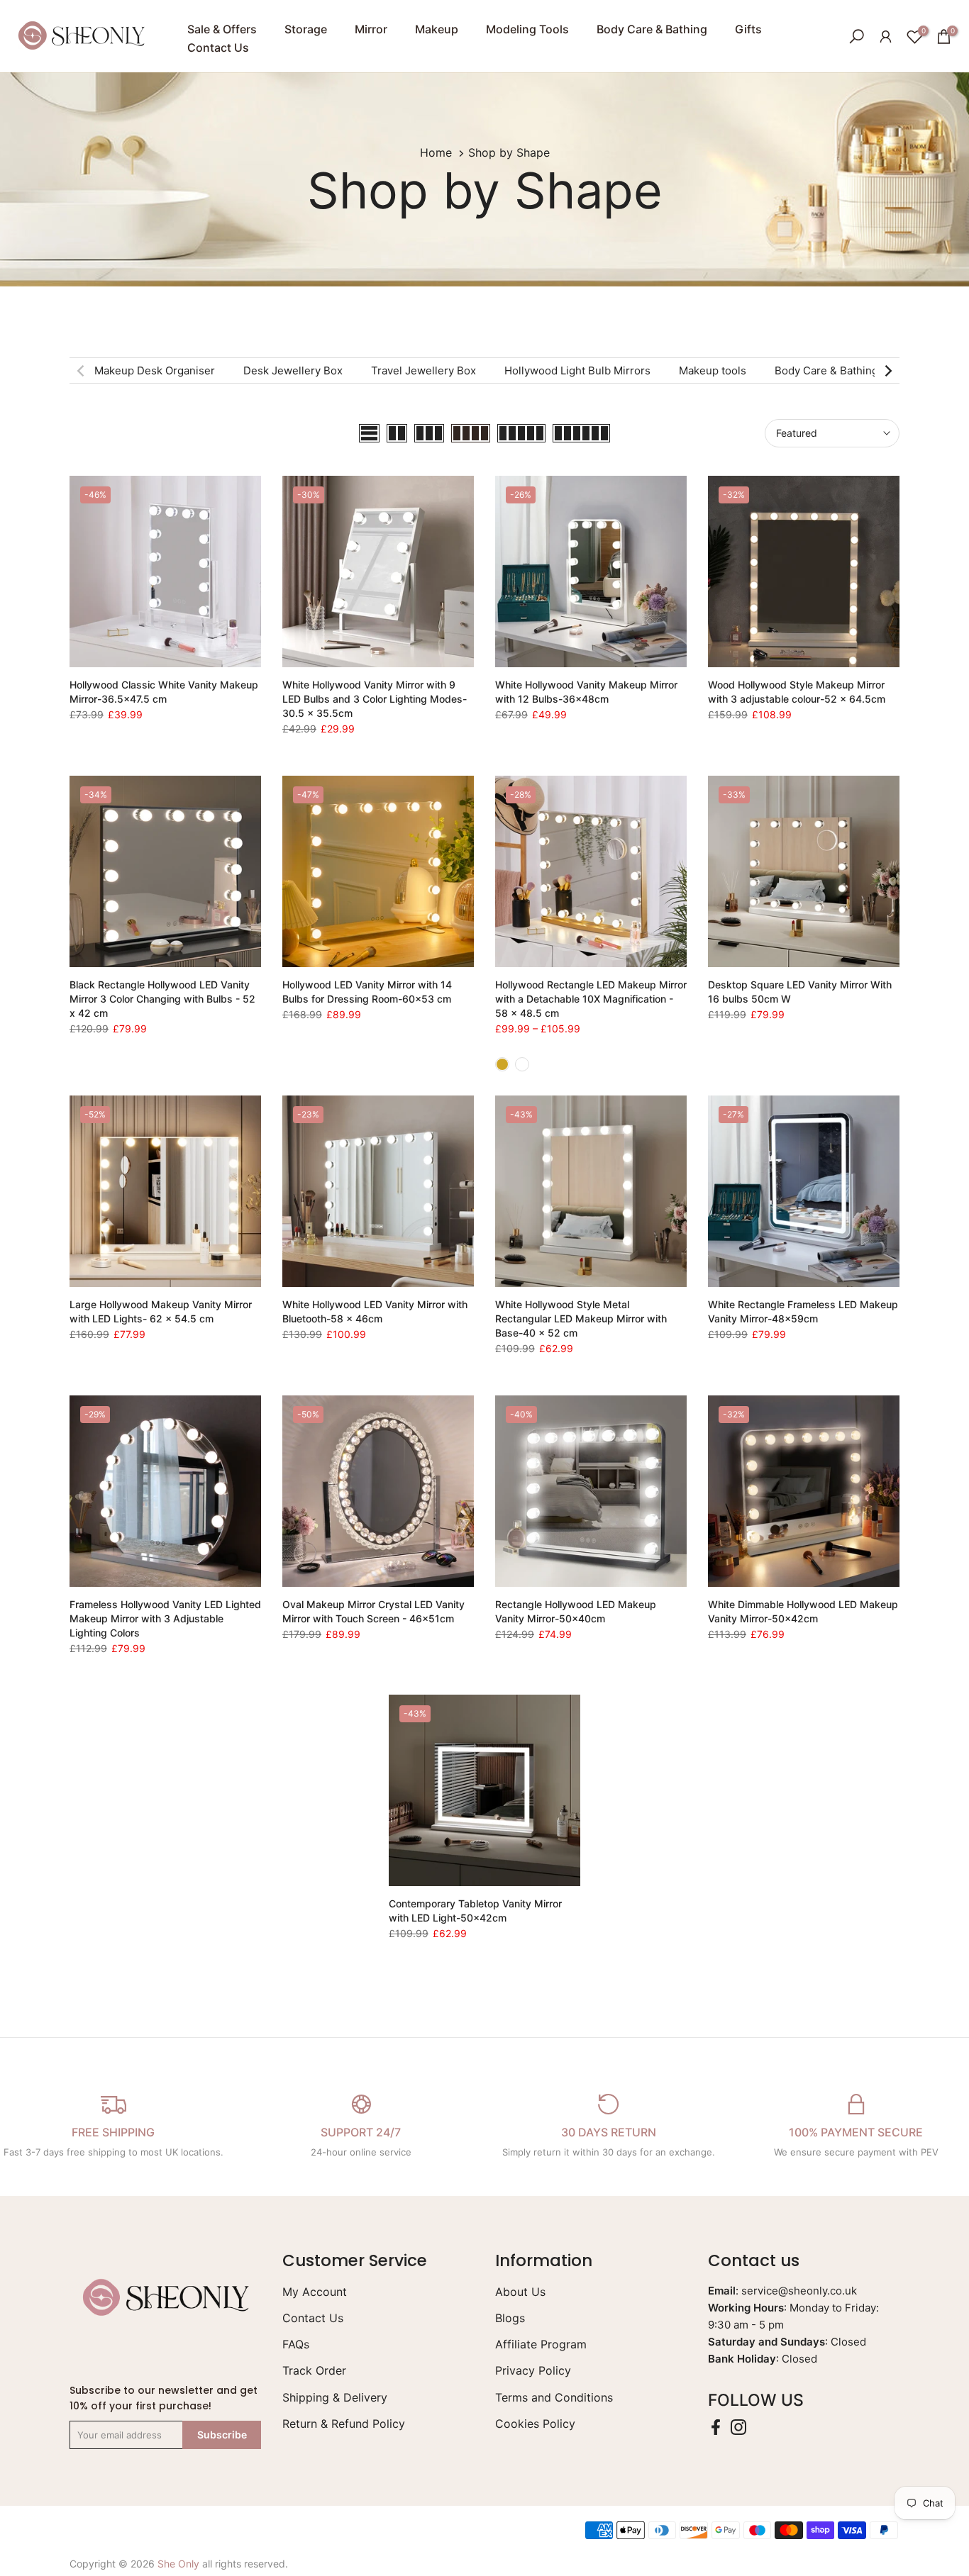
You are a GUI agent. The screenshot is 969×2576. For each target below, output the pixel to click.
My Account (315, 2292)
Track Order (314, 2370)
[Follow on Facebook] (716, 2427)
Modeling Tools (527, 29)
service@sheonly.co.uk (799, 2291)
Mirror (371, 29)
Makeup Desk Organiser (155, 370)
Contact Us (218, 48)
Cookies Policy (535, 2424)
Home (436, 152)
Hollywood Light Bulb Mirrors (577, 370)
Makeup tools (713, 370)
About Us (520, 2292)
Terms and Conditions (554, 2397)
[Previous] (82, 371)
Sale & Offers (222, 29)
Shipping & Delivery (335, 2397)
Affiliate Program (541, 2344)
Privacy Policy (533, 2370)
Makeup (437, 29)
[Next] (887, 371)
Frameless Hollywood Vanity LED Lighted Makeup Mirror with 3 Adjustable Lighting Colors (165, 1618)
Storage (306, 29)
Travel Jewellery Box (423, 370)
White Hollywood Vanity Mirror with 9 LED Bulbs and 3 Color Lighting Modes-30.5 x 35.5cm (375, 699)
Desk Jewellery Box (293, 370)
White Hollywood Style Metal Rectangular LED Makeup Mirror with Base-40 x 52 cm (581, 1318)
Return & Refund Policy (344, 2424)
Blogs (510, 2318)
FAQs (296, 2344)
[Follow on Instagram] (738, 2427)
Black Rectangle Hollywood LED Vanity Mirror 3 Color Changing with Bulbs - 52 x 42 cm (162, 999)
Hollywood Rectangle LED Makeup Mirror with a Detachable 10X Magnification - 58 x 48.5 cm (591, 999)
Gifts (748, 29)
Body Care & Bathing (652, 29)
